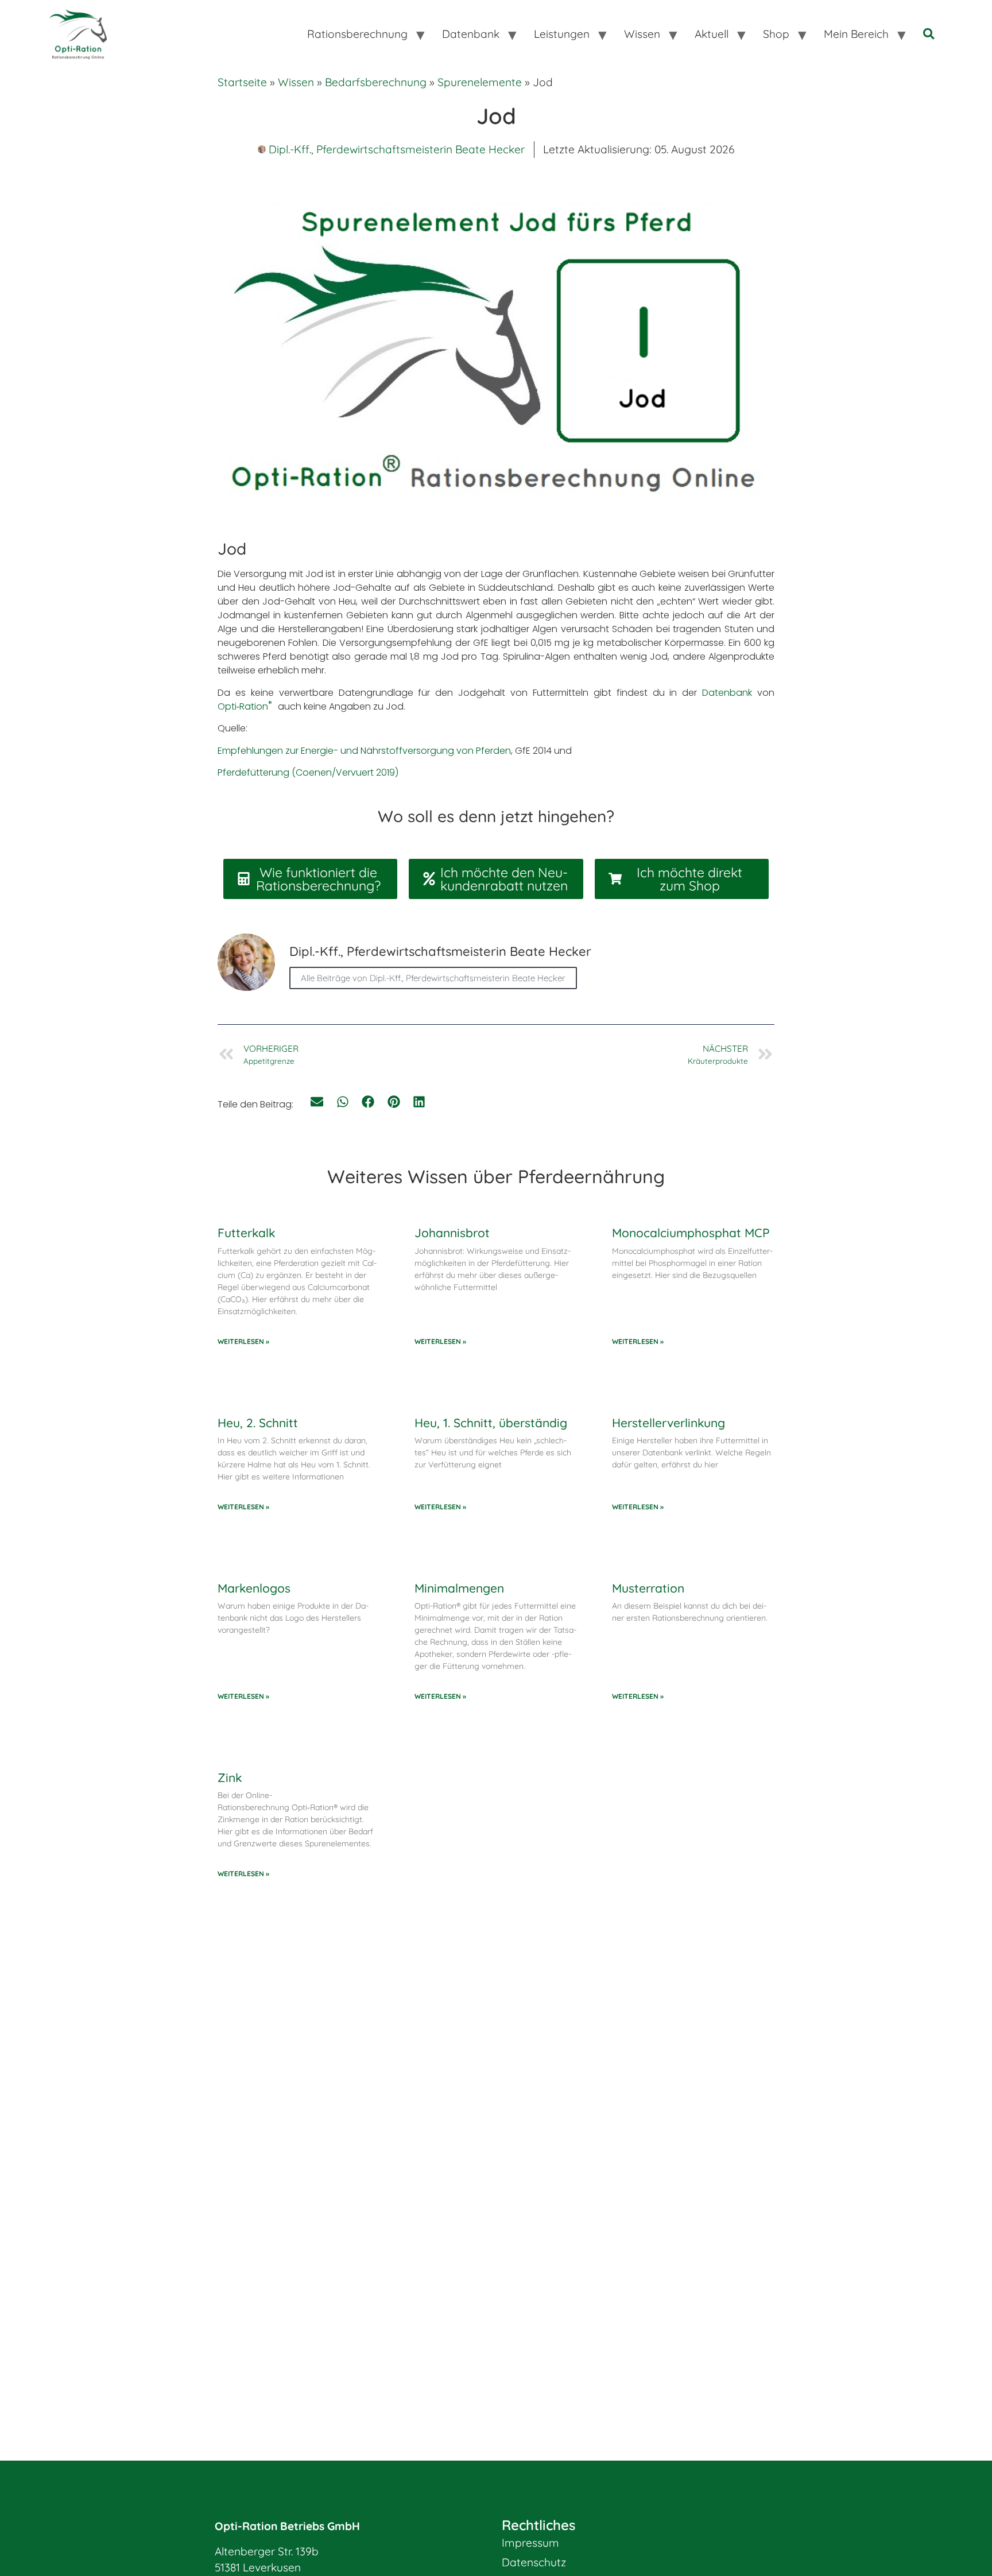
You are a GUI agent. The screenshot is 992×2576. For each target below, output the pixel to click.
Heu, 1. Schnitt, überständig (491, 1423)
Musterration (648, 1588)
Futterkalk (246, 1233)
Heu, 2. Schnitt (258, 1423)
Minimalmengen (459, 1588)
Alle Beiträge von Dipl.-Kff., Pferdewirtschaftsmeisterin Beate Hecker (433, 978)
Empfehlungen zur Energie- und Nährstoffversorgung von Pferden (364, 751)
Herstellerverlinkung (669, 1423)
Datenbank (727, 693)
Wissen (296, 82)
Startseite (242, 82)
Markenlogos (254, 1588)
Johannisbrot (452, 1233)
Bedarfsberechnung (376, 82)
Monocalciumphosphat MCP (691, 1233)
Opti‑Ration (247, 706)
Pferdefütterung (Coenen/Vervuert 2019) (308, 772)
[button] (317, 1102)
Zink (230, 1777)
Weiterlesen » (243, 1341)
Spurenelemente (480, 82)
